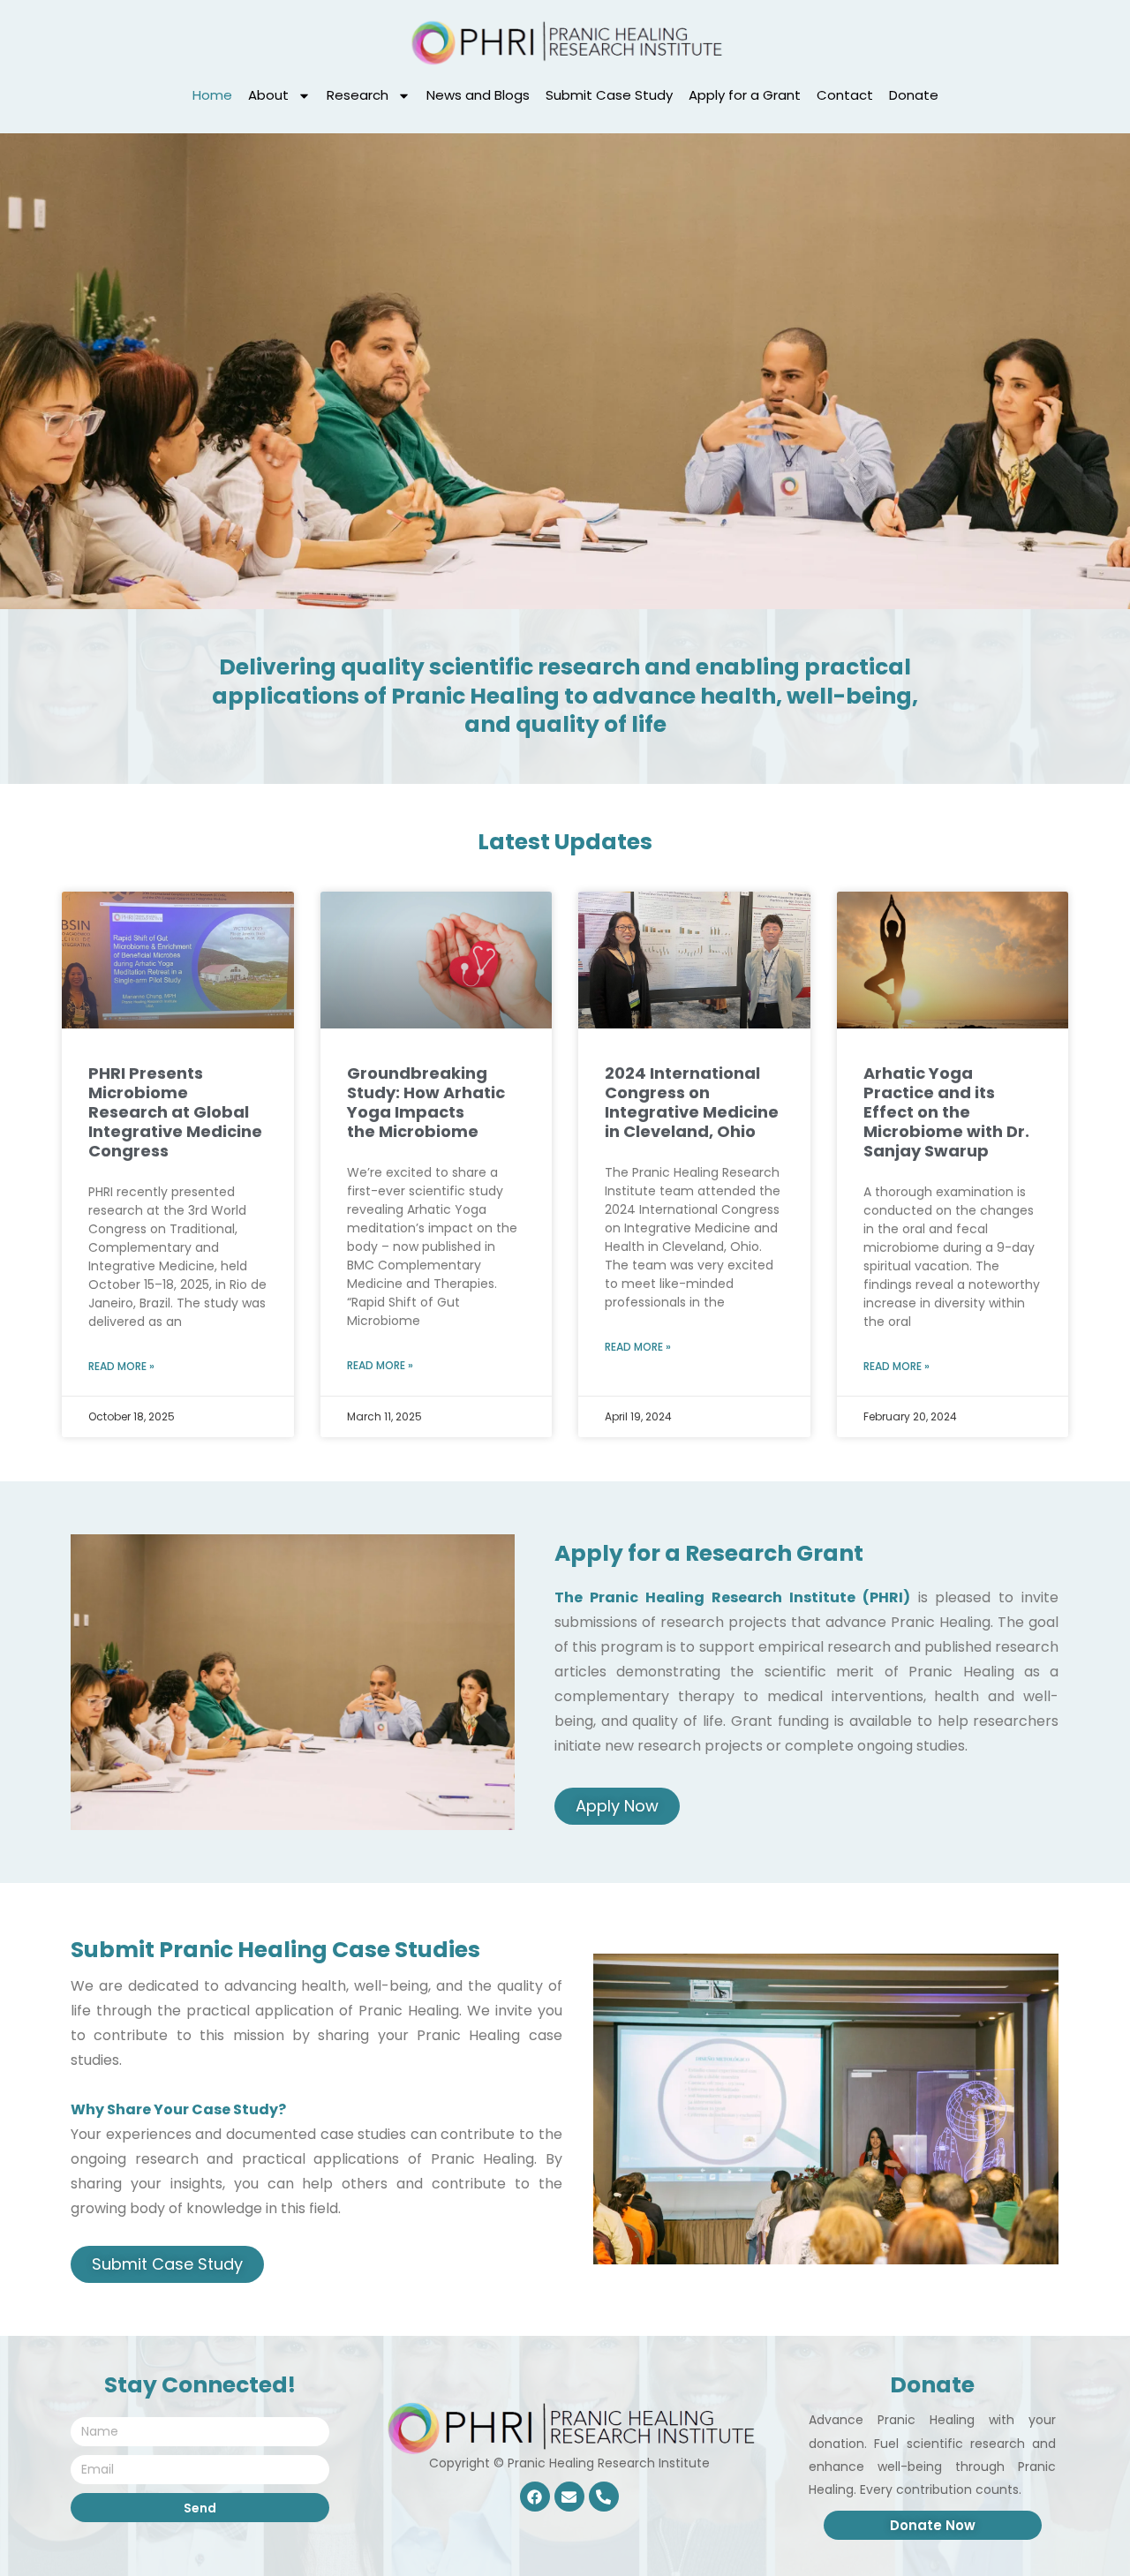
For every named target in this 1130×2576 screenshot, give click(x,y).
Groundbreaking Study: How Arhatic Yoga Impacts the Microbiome (426, 1102)
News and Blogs (478, 95)
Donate (914, 95)
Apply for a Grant (745, 95)
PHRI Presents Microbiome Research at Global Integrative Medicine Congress (175, 1112)
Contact (845, 95)
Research (358, 95)
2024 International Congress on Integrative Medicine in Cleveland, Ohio (692, 1102)
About (268, 95)
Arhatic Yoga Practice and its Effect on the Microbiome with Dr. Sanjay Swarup (946, 1112)
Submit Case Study (609, 95)
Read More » (121, 1366)
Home (212, 95)
